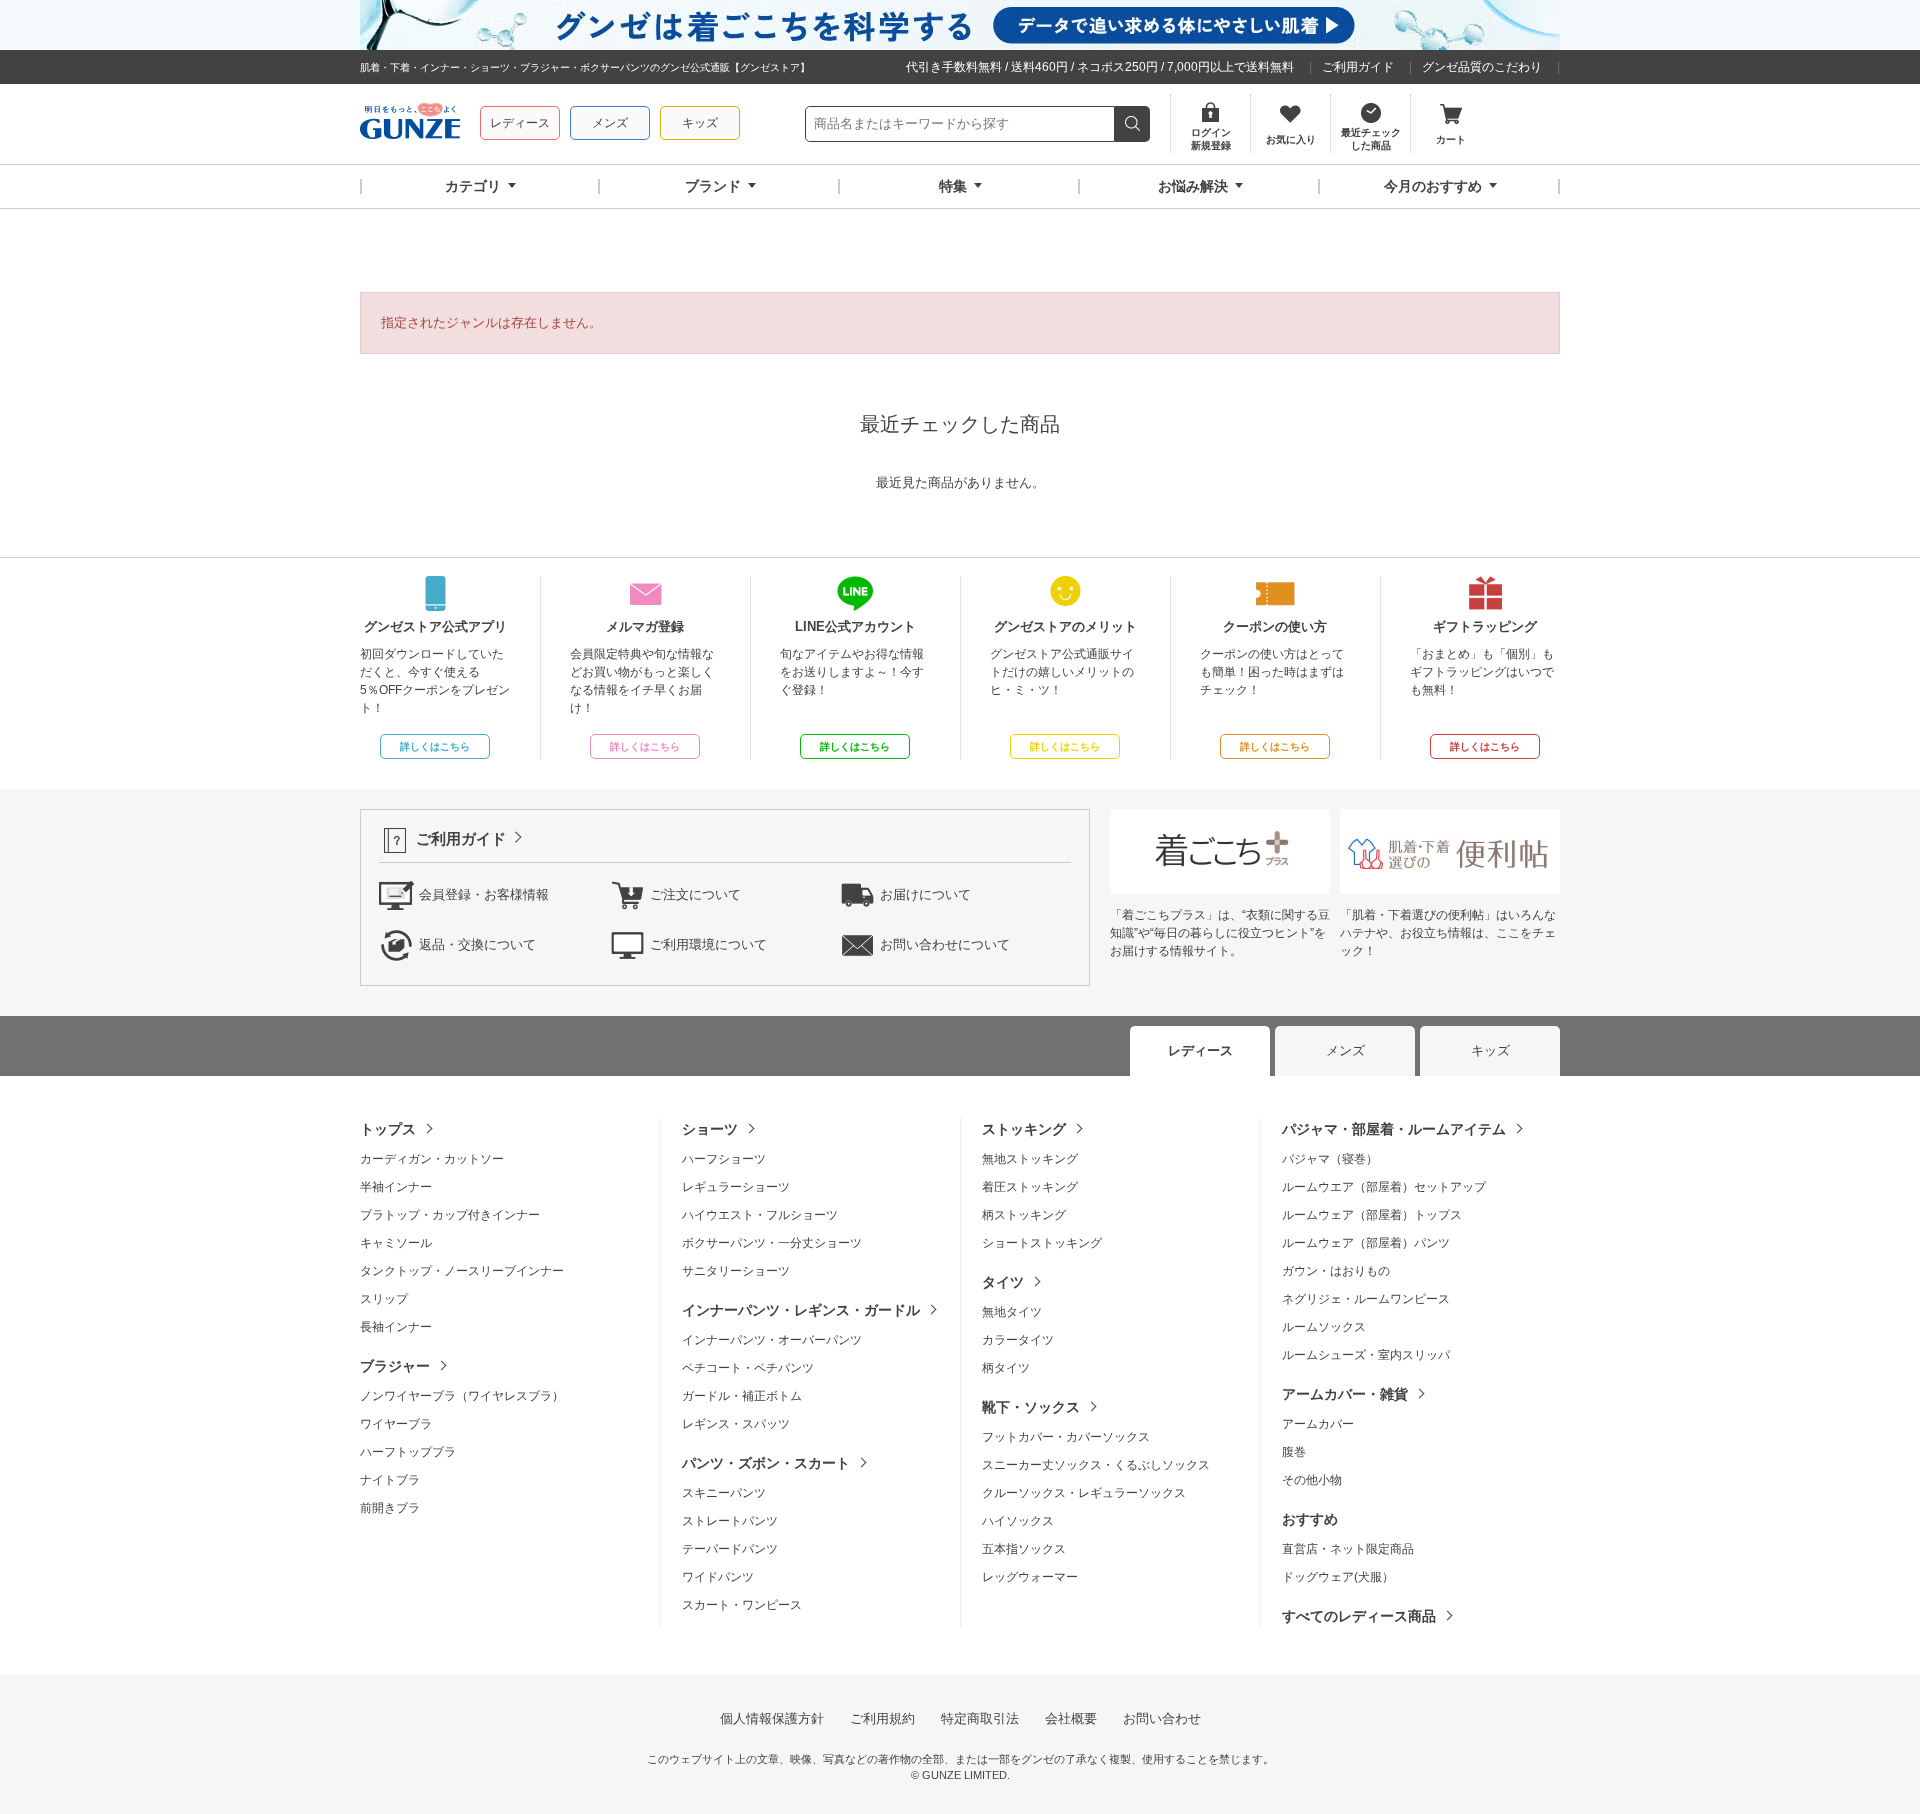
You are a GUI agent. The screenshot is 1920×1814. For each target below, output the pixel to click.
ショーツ (710, 1129)
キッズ (700, 123)
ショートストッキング (1042, 1243)
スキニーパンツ (724, 1493)
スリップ (384, 1299)
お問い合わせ (1162, 1718)
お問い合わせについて (945, 944)
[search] (1132, 124)
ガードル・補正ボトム (742, 1396)
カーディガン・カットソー (432, 1159)
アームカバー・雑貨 (1345, 1394)
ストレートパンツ (730, 1521)
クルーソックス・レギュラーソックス (1084, 1493)
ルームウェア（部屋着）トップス (1372, 1215)
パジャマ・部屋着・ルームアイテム (1394, 1129)
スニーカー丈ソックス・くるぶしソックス (1096, 1465)
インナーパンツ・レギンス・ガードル (801, 1310)
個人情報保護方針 (772, 1718)
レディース (520, 123)
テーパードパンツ (730, 1549)
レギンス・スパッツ (736, 1424)
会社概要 (1071, 1718)
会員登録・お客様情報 (484, 894)
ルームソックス (1324, 1327)
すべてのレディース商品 (1359, 1616)
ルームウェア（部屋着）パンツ (1366, 1243)
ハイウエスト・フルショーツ (760, 1215)
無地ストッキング (1030, 1159)
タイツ (1003, 1282)
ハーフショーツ (724, 1159)
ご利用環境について (708, 944)
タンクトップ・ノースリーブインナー (462, 1271)
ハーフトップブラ (408, 1452)
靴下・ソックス (1031, 1407)
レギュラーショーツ (736, 1187)
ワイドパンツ (718, 1577)
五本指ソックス (1024, 1549)
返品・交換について (477, 944)
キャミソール (396, 1243)
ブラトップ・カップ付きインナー (450, 1215)
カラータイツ (1018, 1340)
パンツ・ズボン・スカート (766, 1463)
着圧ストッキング (1030, 1187)
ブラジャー (395, 1366)
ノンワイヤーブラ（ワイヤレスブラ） (462, 1396)
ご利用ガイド (1358, 67)
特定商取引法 (980, 1718)
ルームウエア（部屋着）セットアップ (1384, 1187)
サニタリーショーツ (736, 1271)
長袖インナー (396, 1327)
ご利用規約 (882, 1718)
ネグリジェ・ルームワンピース (1366, 1299)
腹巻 (1294, 1452)
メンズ (610, 123)
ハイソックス (1018, 1521)
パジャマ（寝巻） (1330, 1159)
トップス (388, 1129)
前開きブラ (390, 1508)
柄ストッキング (1024, 1215)
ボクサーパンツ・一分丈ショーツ (772, 1243)
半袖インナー (396, 1187)
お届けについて (925, 894)
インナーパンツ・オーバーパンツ (772, 1340)
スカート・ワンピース (742, 1605)
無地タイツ (1012, 1312)
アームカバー (1318, 1424)
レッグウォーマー (1030, 1577)
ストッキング (1024, 1129)
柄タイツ (1006, 1368)
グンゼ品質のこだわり (1482, 67)
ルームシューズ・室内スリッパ (1366, 1355)
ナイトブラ (390, 1480)
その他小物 (1312, 1480)
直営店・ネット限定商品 (1348, 1549)
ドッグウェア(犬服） (1338, 1577)
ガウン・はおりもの (1336, 1271)
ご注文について (695, 894)
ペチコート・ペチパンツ (748, 1368)
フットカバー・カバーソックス (1066, 1437)
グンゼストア (410, 124)
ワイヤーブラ (396, 1424)
